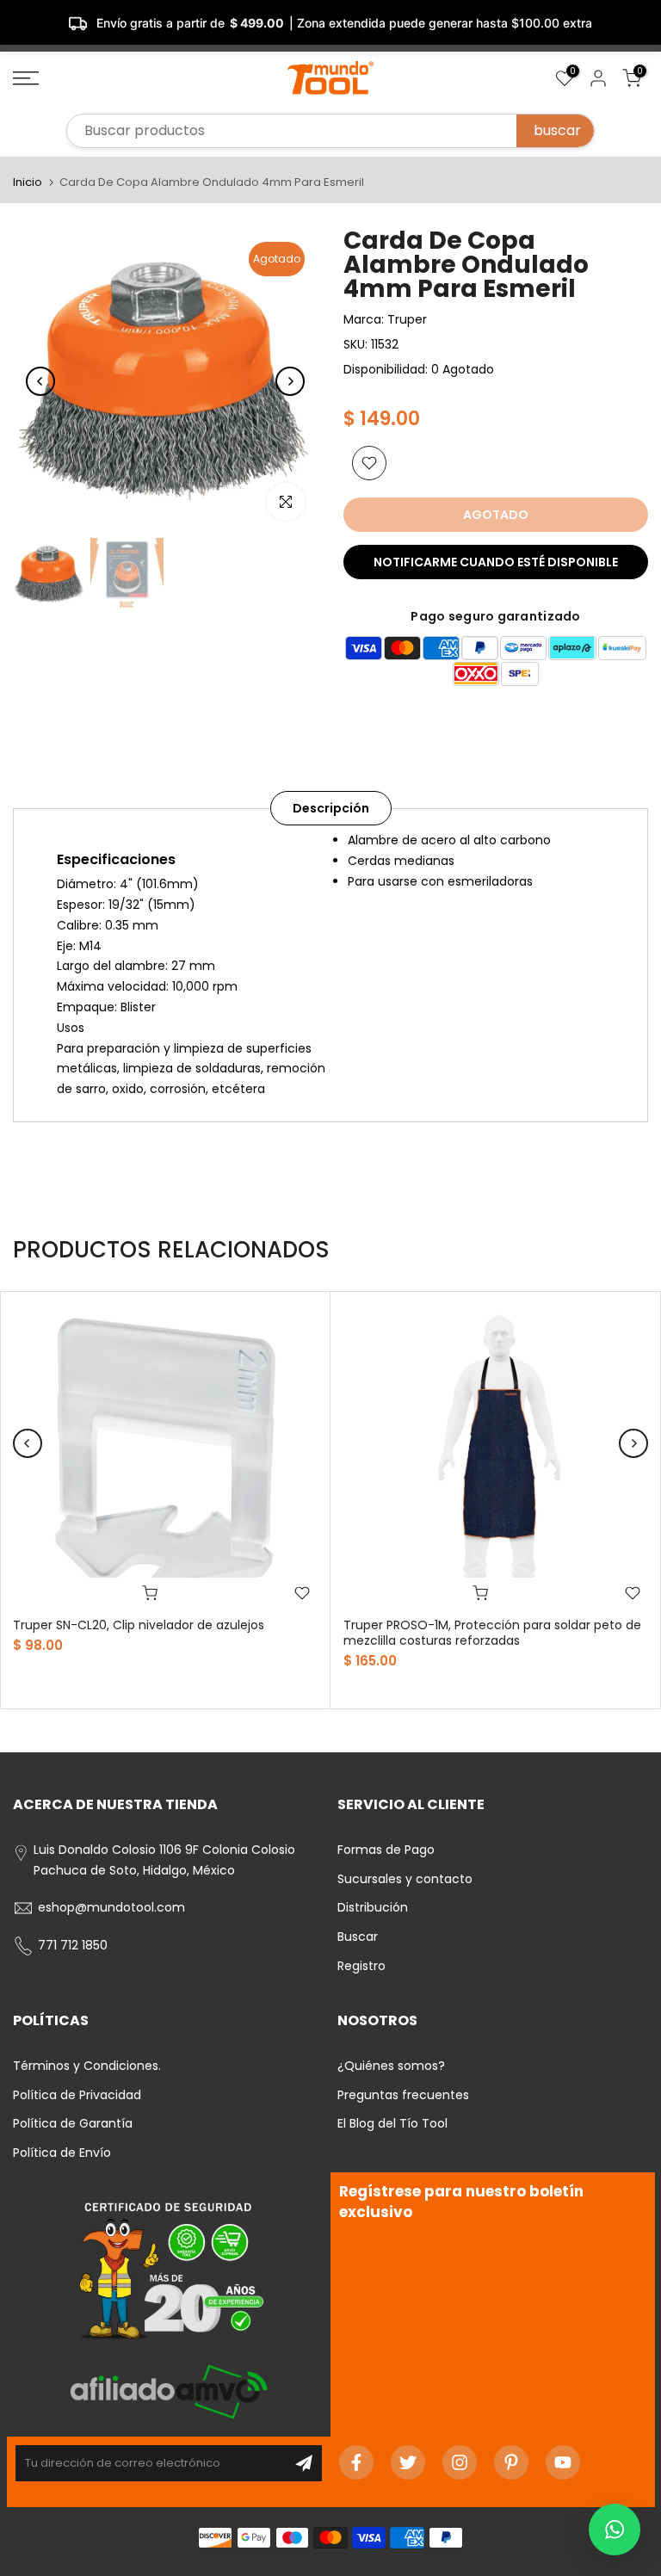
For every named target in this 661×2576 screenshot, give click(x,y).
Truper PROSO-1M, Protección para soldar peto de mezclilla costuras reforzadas (492, 1633)
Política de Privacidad (77, 2095)
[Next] (290, 381)
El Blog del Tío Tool (392, 2123)
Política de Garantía (73, 2123)
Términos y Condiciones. (87, 2066)
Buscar (358, 1937)
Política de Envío (62, 2153)
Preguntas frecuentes (403, 2095)
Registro (361, 1966)
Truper (407, 319)
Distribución (373, 1907)
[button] (615, 2530)
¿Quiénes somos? (391, 2066)
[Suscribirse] (304, 2463)
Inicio (28, 182)
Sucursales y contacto (405, 1879)
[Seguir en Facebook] (356, 2462)
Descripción (331, 808)
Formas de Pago (386, 1850)
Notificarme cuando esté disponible (496, 562)
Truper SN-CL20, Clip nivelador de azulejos (139, 1625)
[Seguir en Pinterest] (511, 2462)
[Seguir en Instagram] (460, 2462)
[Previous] (40, 381)
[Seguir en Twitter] (408, 2462)
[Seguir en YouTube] (563, 2462)
